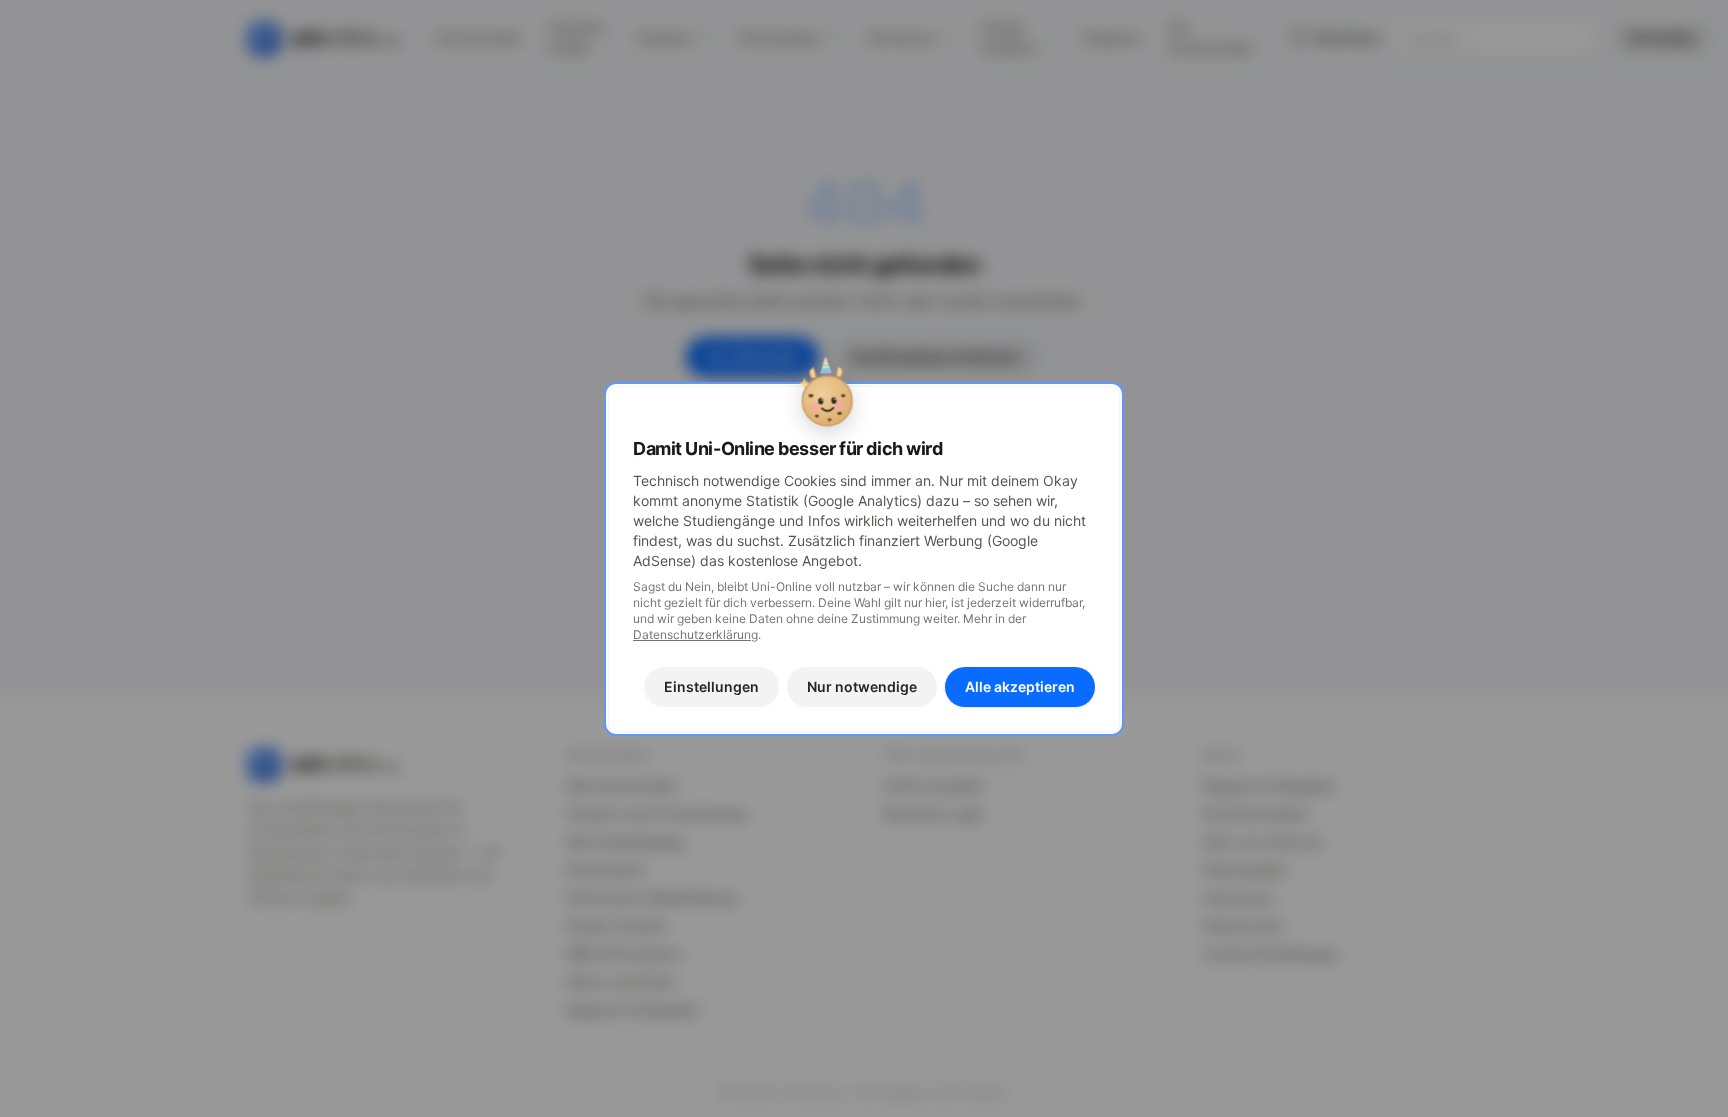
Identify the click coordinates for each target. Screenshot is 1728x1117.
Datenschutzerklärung (695, 634)
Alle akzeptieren (1020, 686)
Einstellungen (711, 686)
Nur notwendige (862, 686)
